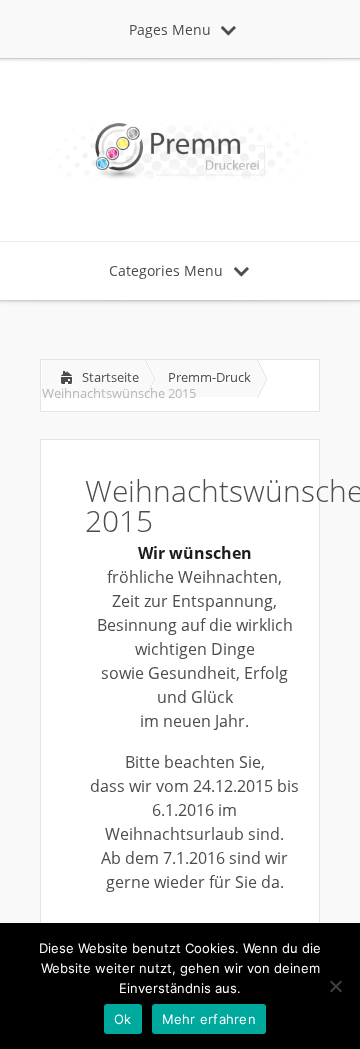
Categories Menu (166, 270)
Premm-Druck (209, 377)
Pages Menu (170, 29)
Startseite (110, 377)
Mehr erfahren (209, 1019)
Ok (123, 1019)
